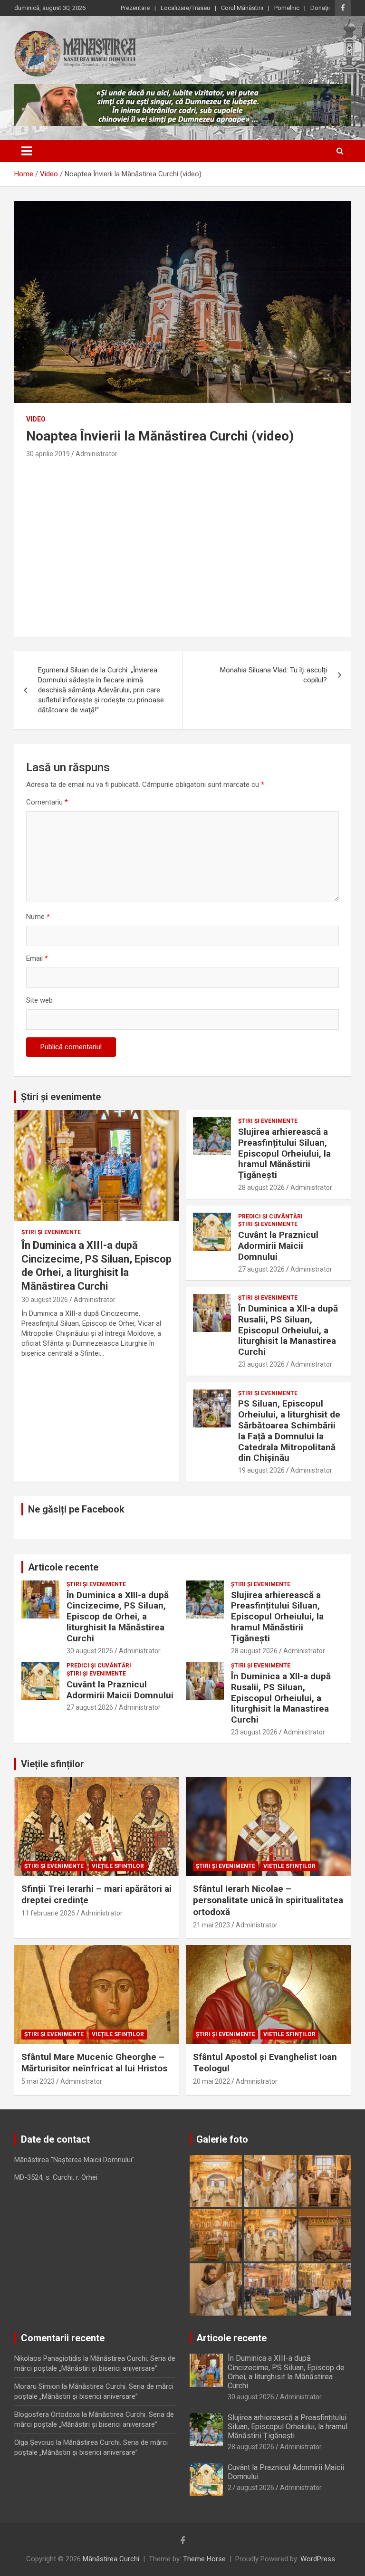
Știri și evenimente (61, 1097)
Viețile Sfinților (118, 1866)
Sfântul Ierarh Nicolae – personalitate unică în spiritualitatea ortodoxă (268, 1900)
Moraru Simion (37, 2386)
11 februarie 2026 (48, 1913)
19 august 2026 (261, 1470)
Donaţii (320, 8)
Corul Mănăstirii (242, 8)
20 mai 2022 (211, 2081)
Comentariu (47, 802)
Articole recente (63, 1567)
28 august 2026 (261, 1187)
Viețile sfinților (53, 1764)
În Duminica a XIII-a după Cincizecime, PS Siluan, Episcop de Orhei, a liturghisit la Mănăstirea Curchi (118, 1617)
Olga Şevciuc (34, 2442)
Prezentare (135, 8)
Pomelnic (287, 8)
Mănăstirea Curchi (111, 2559)
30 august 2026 (45, 1300)
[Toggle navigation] (27, 151)
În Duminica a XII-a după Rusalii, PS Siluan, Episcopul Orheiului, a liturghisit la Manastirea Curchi (288, 1330)
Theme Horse (204, 2559)
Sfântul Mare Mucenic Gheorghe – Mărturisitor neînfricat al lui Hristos (94, 2063)
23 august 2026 (261, 1364)
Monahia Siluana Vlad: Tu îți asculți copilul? (274, 675)
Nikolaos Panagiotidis (48, 2358)
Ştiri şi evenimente (51, 1232)
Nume (38, 917)
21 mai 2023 (211, 1925)
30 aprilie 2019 (48, 454)
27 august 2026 (261, 1269)
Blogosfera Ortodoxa (47, 2414)
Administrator (96, 454)
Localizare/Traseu (185, 8)
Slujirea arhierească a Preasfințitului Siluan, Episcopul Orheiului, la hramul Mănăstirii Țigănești (284, 1153)
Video (36, 419)
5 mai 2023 (38, 2081)
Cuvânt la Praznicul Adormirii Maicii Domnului (278, 1246)
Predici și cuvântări (270, 1216)
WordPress (318, 2559)
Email (37, 958)
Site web (39, 1000)
